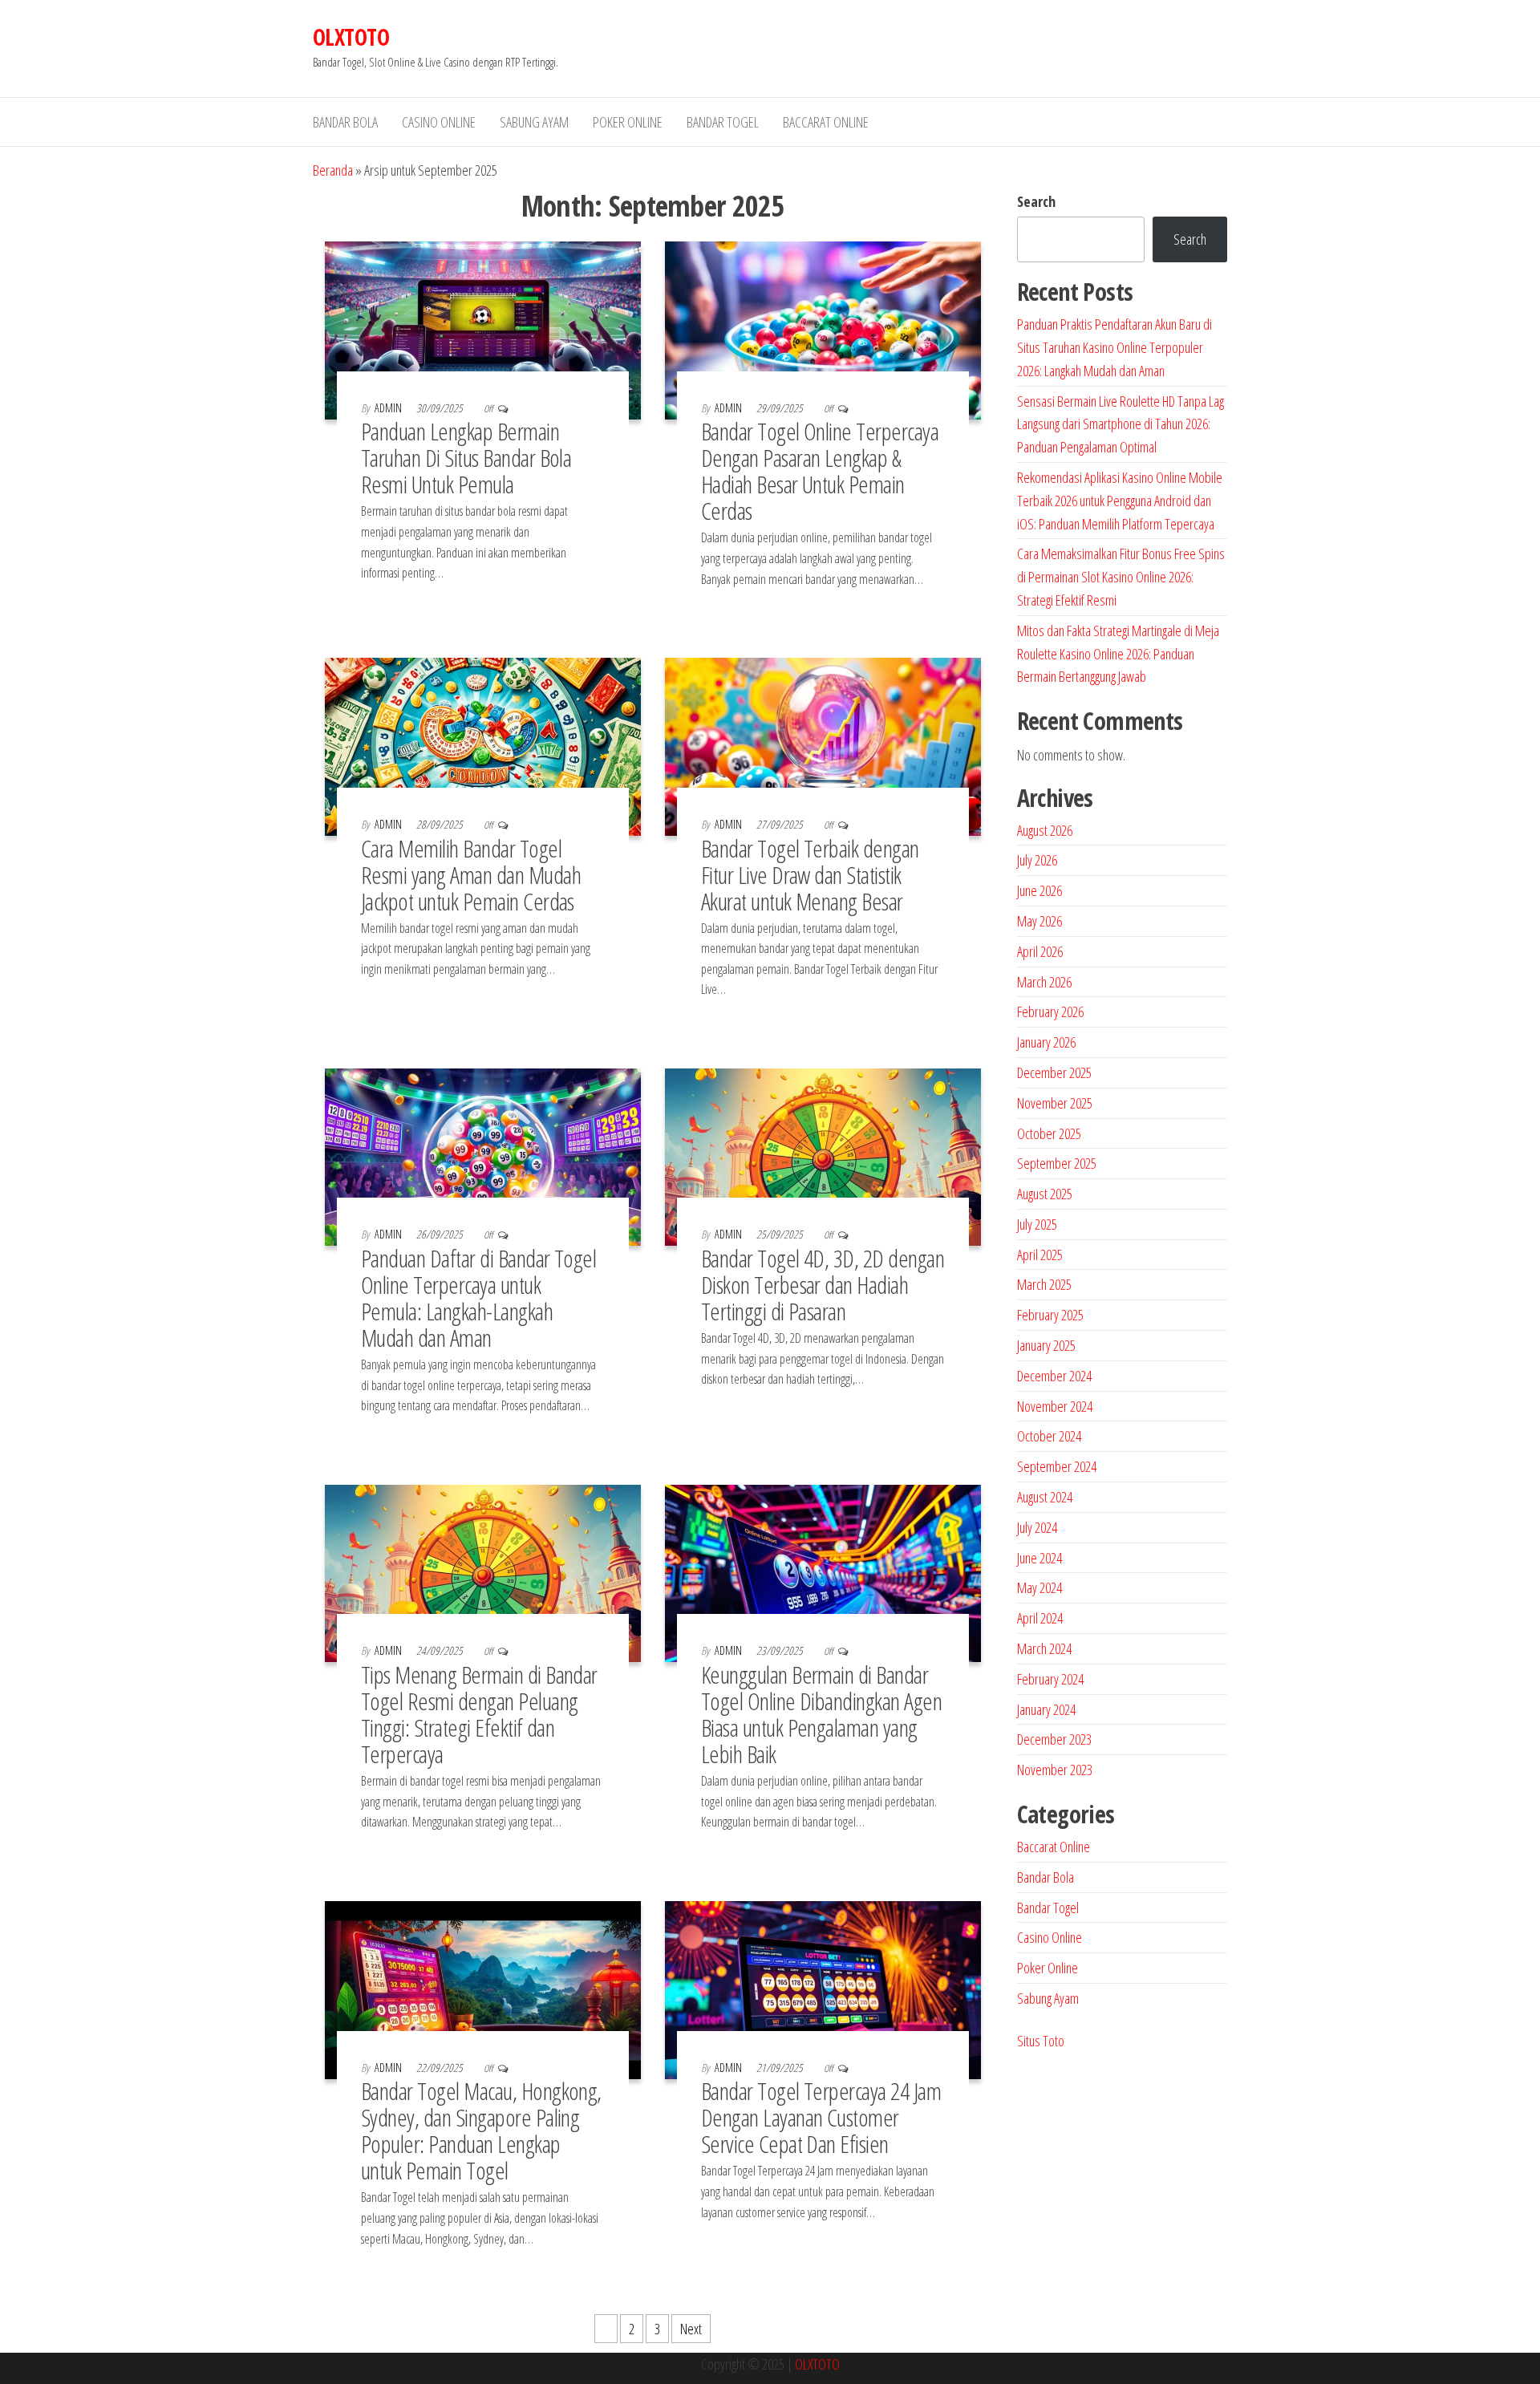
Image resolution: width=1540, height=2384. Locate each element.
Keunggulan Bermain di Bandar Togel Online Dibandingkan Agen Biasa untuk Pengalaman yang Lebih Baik (821, 1714)
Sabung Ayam (534, 122)
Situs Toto (1041, 2041)
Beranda (333, 170)
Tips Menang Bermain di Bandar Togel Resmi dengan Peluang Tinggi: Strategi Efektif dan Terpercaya (479, 1714)
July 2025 (1037, 1224)
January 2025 (1046, 1345)
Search (1036, 201)
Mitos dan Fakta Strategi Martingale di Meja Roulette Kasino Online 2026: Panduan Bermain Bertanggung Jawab (1118, 654)
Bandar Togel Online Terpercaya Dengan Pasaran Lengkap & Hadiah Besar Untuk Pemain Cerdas (820, 471)
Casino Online (439, 122)
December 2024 (1054, 1376)
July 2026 (1037, 860)
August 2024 (1045, 1497)
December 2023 (1054, 1739)
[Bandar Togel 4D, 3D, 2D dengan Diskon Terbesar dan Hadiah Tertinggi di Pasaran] (823, 1155)
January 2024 (1046, 1709)
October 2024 (1049, 1436)
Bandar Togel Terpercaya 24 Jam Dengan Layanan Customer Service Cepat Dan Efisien (821, 2117)
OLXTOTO (351, 37)
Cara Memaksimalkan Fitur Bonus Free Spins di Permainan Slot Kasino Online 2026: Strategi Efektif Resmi (1121, 577)
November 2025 (1055, 1103)
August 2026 (1045, 830)
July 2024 (1037, 1527)
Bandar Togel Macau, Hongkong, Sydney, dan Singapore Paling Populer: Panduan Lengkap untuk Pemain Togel (481, 2131)
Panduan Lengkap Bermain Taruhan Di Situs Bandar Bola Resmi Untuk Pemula (466, 458)
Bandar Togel (723, 122)
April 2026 (1040, 951)
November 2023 (1055, 1770)
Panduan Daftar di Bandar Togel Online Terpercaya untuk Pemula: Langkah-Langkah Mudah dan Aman (478, 1298)
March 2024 (1044, 1648)
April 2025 (1040, 1255)
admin (389, 408)
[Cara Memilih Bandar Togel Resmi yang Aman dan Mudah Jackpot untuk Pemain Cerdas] (483, 745)
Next (691, 2329)
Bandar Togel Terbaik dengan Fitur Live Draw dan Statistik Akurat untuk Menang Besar (810, 875)
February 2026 (1050, 1012)
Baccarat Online (826, 122)
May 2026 (1039, 921)
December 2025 (1054, 1072)
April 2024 (1040, 1618)
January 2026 (1046, 1042)
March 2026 (1044, 982)
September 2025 (1057, 1163)
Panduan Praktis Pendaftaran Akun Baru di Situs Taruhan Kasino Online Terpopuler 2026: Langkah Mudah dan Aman (1114, 347)
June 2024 (1039, 1558)
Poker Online (628, 122)
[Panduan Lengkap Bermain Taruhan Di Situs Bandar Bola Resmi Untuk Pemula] (483, 329)
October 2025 (1049, 1133)
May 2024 (1039, 1587)
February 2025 (1050, 1315)
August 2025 (1045, 1194)
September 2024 (1057, 1466)
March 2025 (1044, 1284)
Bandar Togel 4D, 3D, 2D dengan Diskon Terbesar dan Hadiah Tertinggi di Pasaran (823, 1285)
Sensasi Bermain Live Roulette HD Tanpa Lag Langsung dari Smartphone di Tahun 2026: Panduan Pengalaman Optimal (1121, 424)
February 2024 (1050, 1679)
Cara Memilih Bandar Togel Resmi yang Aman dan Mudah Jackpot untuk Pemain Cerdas (471, 875)
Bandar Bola (345, 122)
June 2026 (1039, 890)
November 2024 (1055, 1406)
